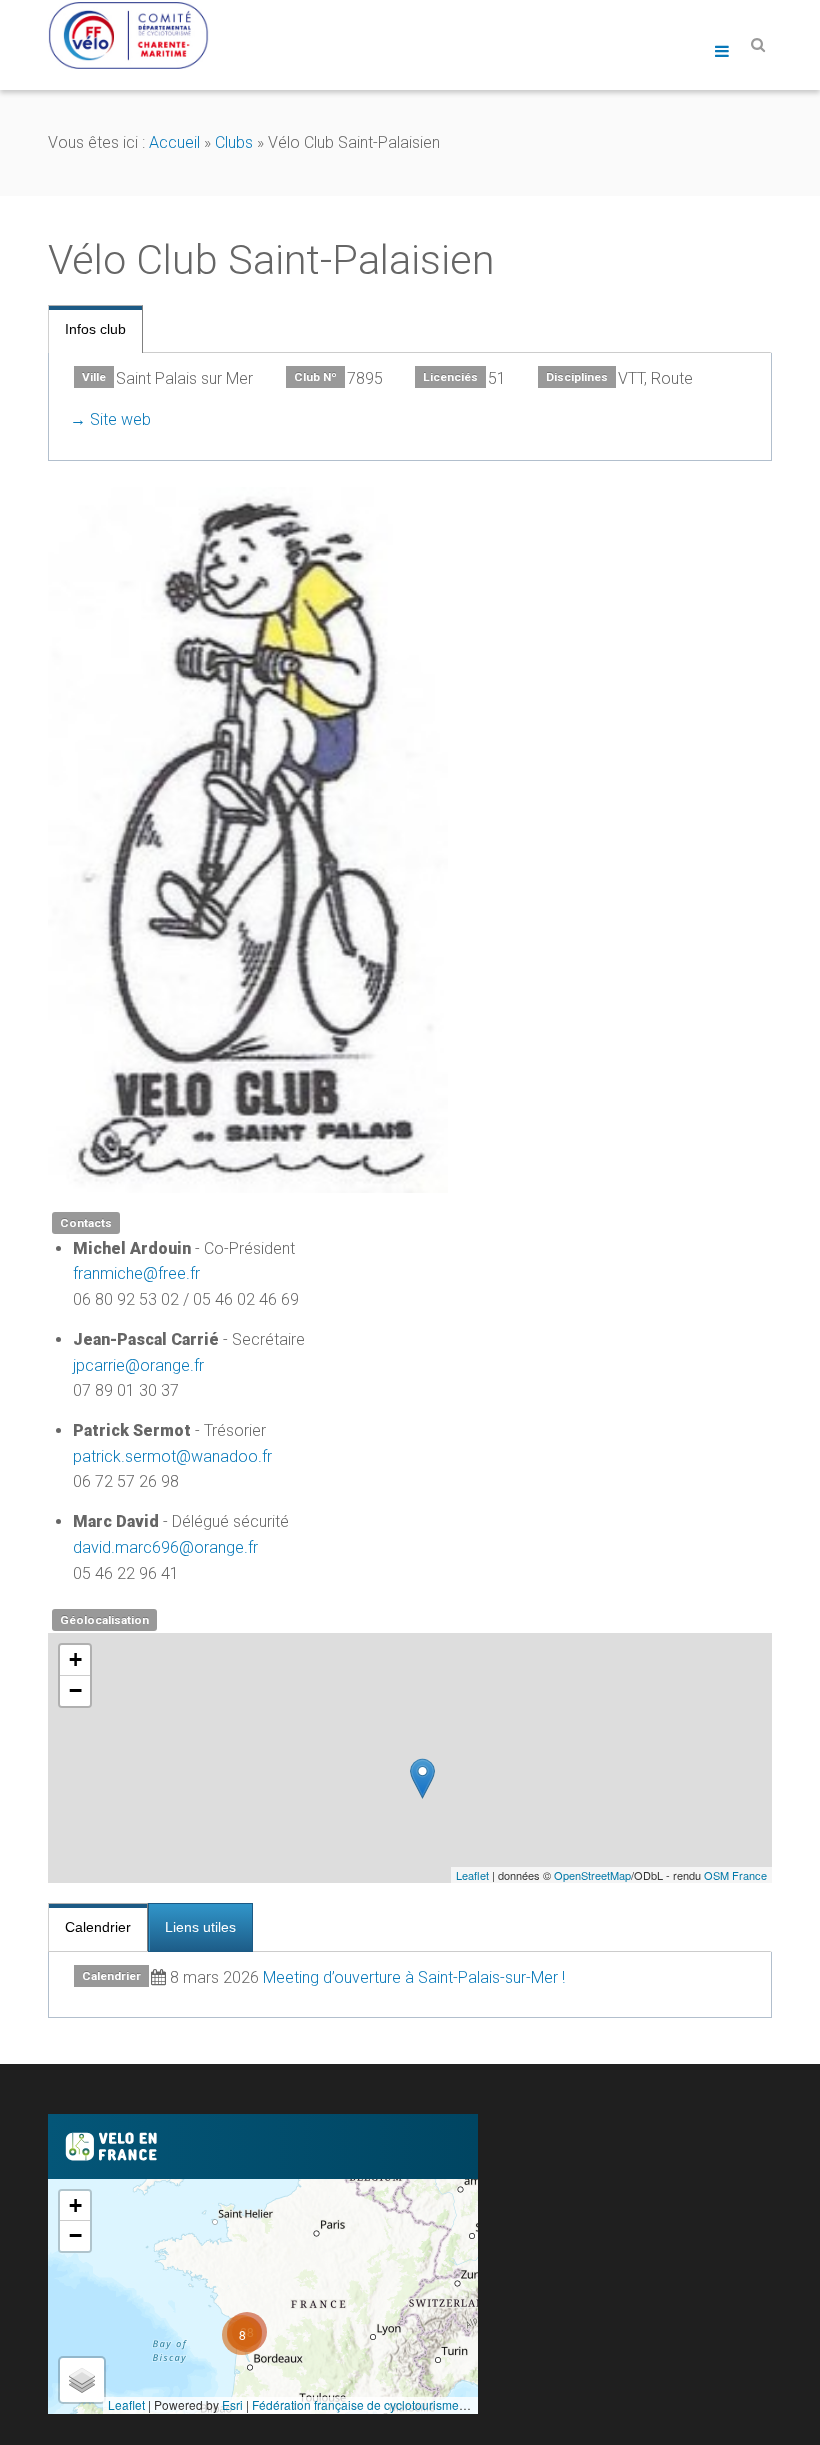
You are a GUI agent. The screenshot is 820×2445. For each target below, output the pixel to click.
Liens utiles (200, 1927)
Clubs (234, 142)
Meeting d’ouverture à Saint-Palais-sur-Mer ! (414, 1977)
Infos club (95, 329)
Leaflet (472, 1875)
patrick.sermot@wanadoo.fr (172, 1456)
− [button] (75, 1690)
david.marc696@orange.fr (165, 1547)
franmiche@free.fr (136, 1273)
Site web (120, 419)
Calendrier (98, 1927)
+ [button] (75, 1659)
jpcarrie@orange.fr (138, 1365)
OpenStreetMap (592, 1875)
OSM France (735, 1875)
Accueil (174, 142)
